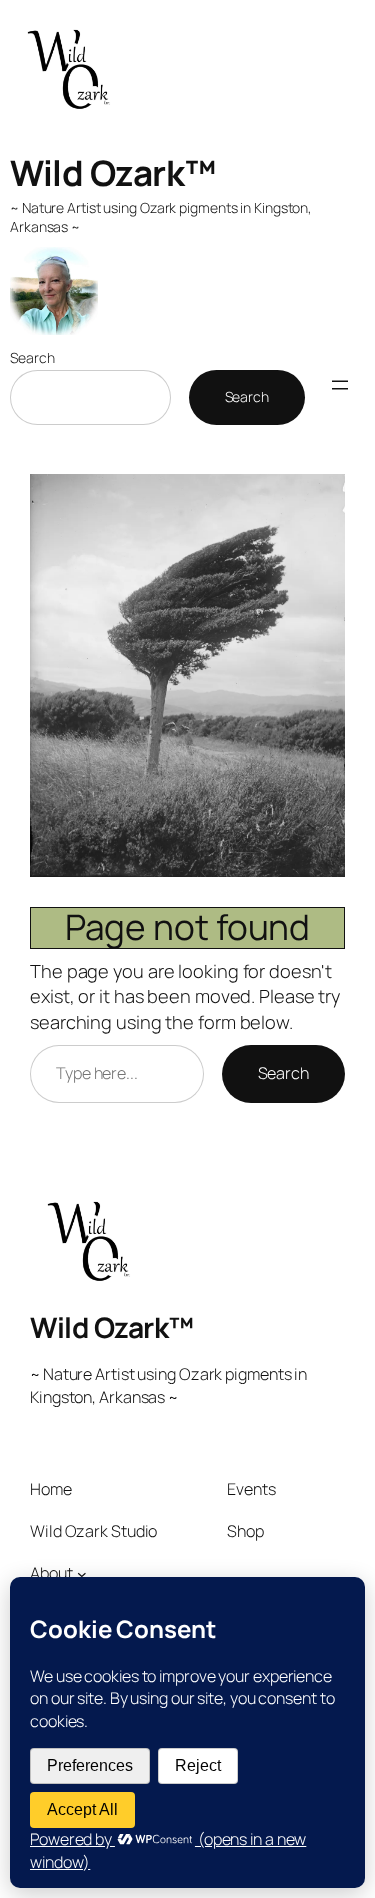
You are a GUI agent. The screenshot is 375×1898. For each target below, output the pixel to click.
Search (32, 357)
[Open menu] (340, 385)
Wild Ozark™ (113, 173)
